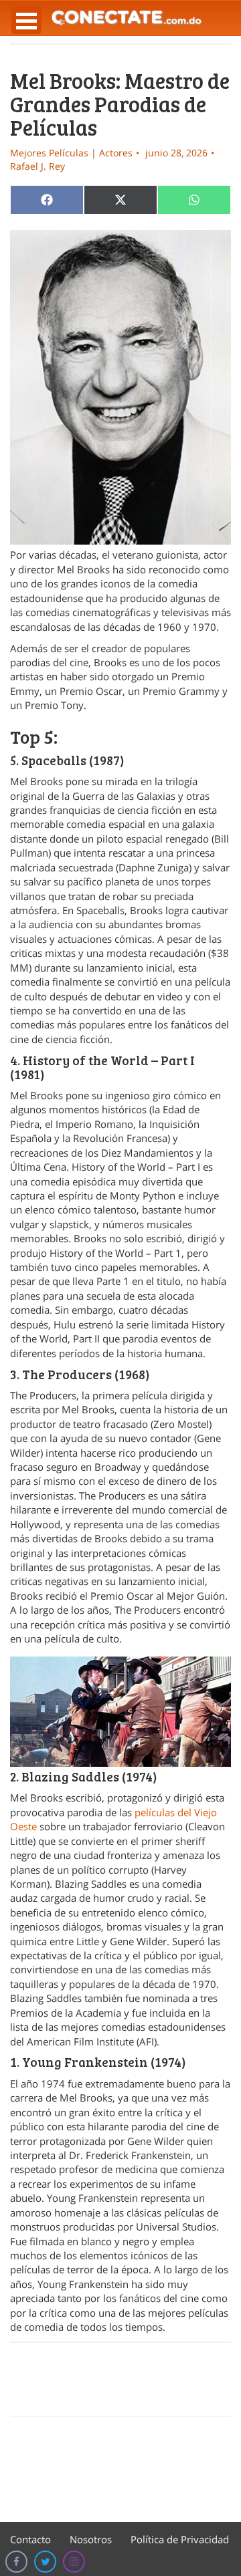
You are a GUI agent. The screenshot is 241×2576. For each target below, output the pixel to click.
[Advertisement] (120, 2386)
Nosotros (91, 2539)
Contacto (30, 2539)
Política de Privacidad (180, 2539)
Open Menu (26, 20)
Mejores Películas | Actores (71, 153)
